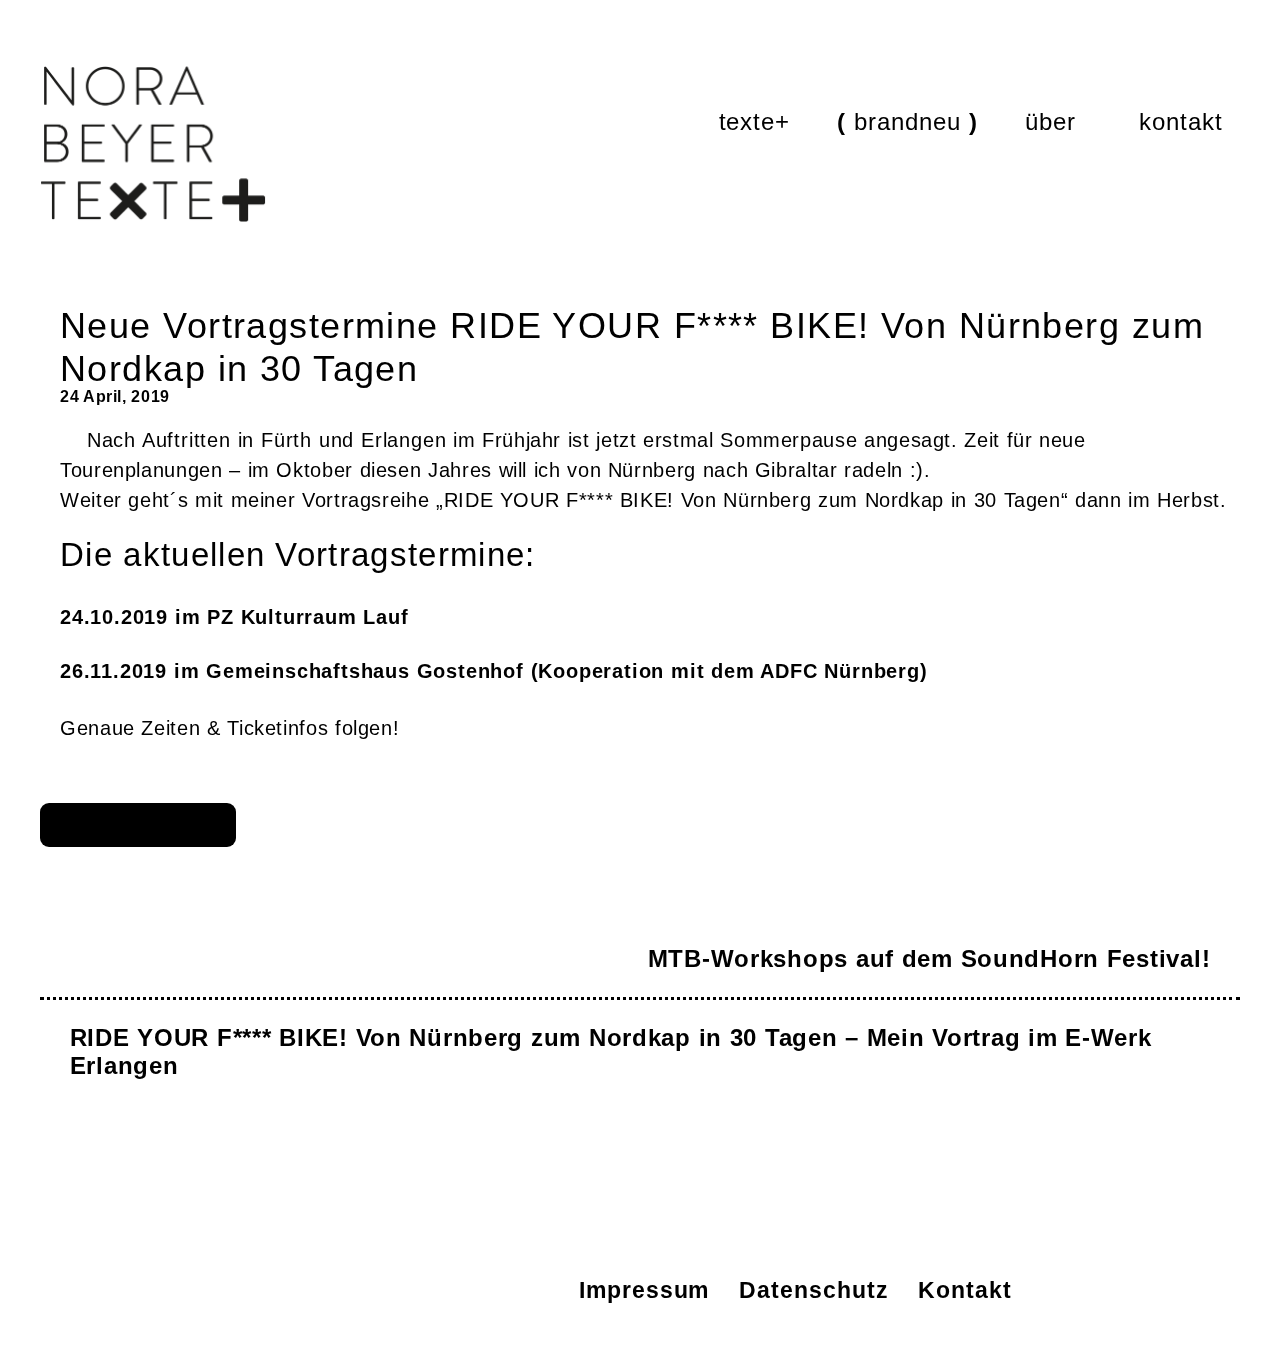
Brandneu (907, 121)
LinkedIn (287, 1290)
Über (1050, 121)
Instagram (356, 1290)
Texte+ (755, 121)
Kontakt (1181, 121)
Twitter (425, 1290)
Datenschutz (813, 1290)
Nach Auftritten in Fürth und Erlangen (266, 440)
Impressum (644, 1290)
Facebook (494, 1290)
